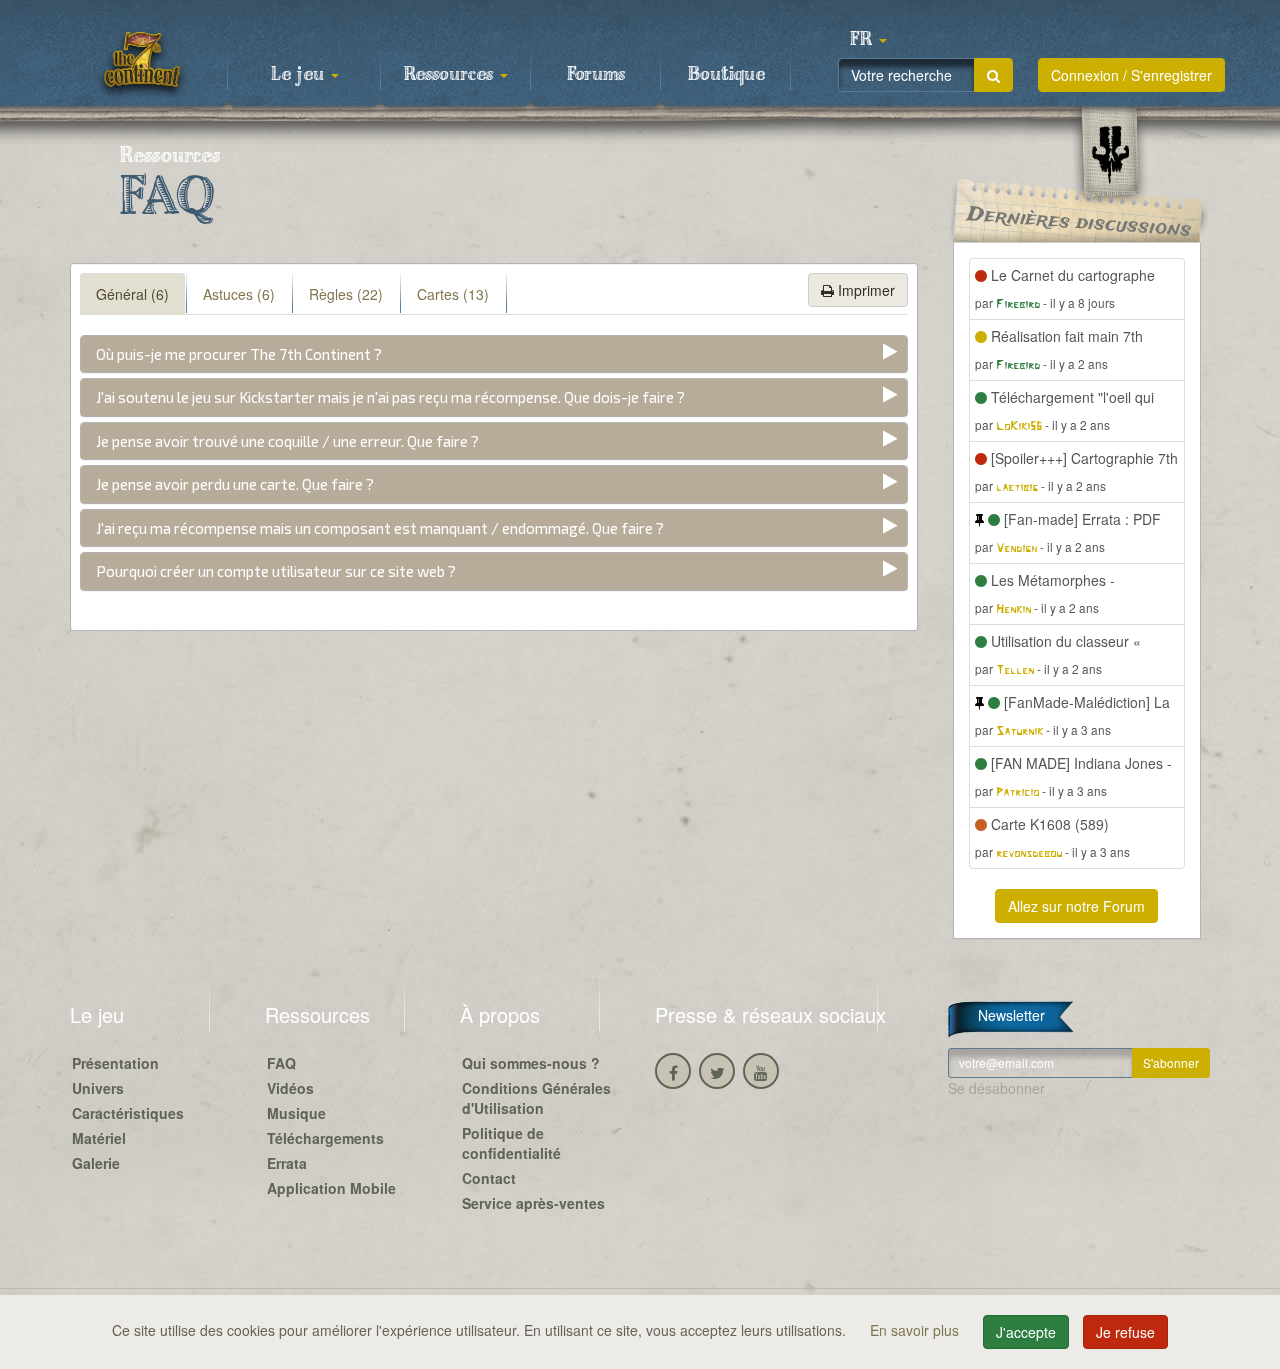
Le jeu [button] (300, 75)
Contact (489, 1178)
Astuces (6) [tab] (239, 294)
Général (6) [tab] (132, 294)
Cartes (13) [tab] (453, 294)
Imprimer (864, 290)
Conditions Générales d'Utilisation (536, 1098)
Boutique (726, 75)
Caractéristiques (128, 1113)
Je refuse (1125, 1332)
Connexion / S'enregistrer (1131, 75)
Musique (296, 1113)
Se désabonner (996, 1088)
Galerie (96, 1163)
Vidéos (290, 1088)
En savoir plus (916, 1330)
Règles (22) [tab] (346, 294)
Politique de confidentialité (511, 1143)
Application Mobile (331, 1188)
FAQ (281, 1063)
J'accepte (1026, 1332)
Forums (596, 75)
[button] (868, 40)
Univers (98, 1088)
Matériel (99, 1138)
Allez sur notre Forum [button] (1076, 906)
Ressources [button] (451, 75)
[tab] (494, 354)
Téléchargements (325, 1138)
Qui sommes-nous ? (531, 1063)
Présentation (115, 1063)
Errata (287, 1163)
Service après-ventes (533, 1203)
